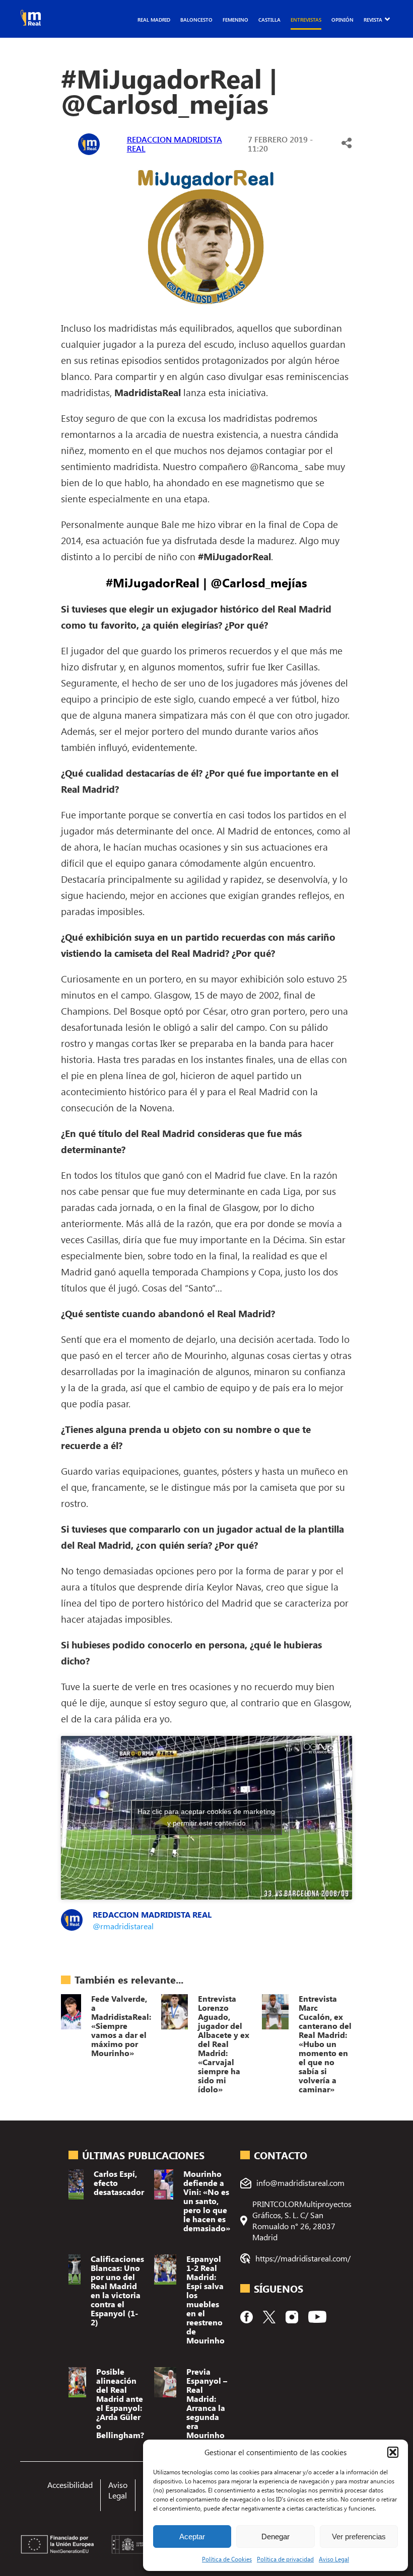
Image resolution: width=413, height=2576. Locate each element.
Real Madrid (154, 20)
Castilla (269, 20)
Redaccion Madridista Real (175, 144)
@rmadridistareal (123, 1926)
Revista (373, 20)
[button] (393, 2452)
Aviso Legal (334, 2559)
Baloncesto (196, 20)
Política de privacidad (285, 2559)
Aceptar (192, 2536)
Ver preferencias (359, 2536)
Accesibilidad (70, 2485)
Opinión (342, 20)
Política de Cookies (227, 2559)
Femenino (235, 20)
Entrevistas (306, 20)
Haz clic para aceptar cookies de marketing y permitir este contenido (206, 1817)
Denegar (276, 2536)
